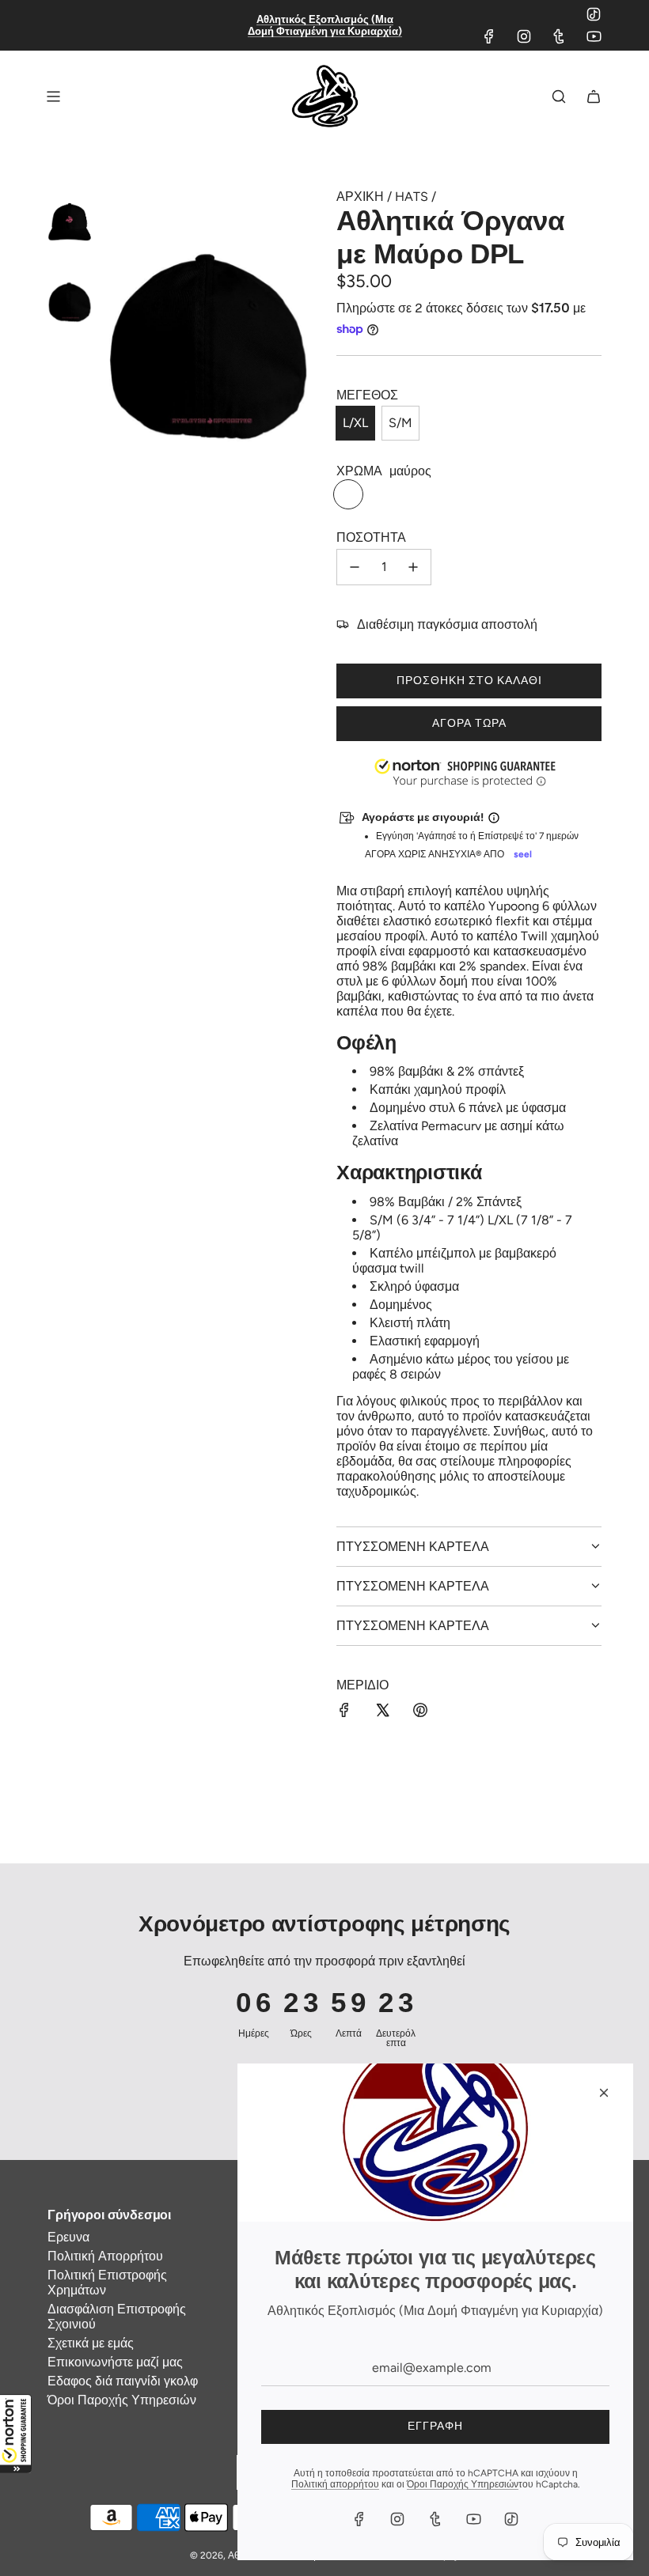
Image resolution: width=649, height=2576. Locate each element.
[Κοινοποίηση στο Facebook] (344, 1712)
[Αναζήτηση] (559, 96)
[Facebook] (489, 36)
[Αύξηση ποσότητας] (413, 567)
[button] (16, 2434)
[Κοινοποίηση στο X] (382, 1712)
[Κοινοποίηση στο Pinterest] (420, 1712)
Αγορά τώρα (469, 723)
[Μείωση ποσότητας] (355, 567)
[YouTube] (594, 36)
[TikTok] (594, 14)
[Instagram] (524, 36)
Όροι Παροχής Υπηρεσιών (463, 2484)
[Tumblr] (559, 36)
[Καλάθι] (594, 96)
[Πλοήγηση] (53, 96)
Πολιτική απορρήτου (335, 2484)
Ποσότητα (371, 537)
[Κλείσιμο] (604, 2093)
